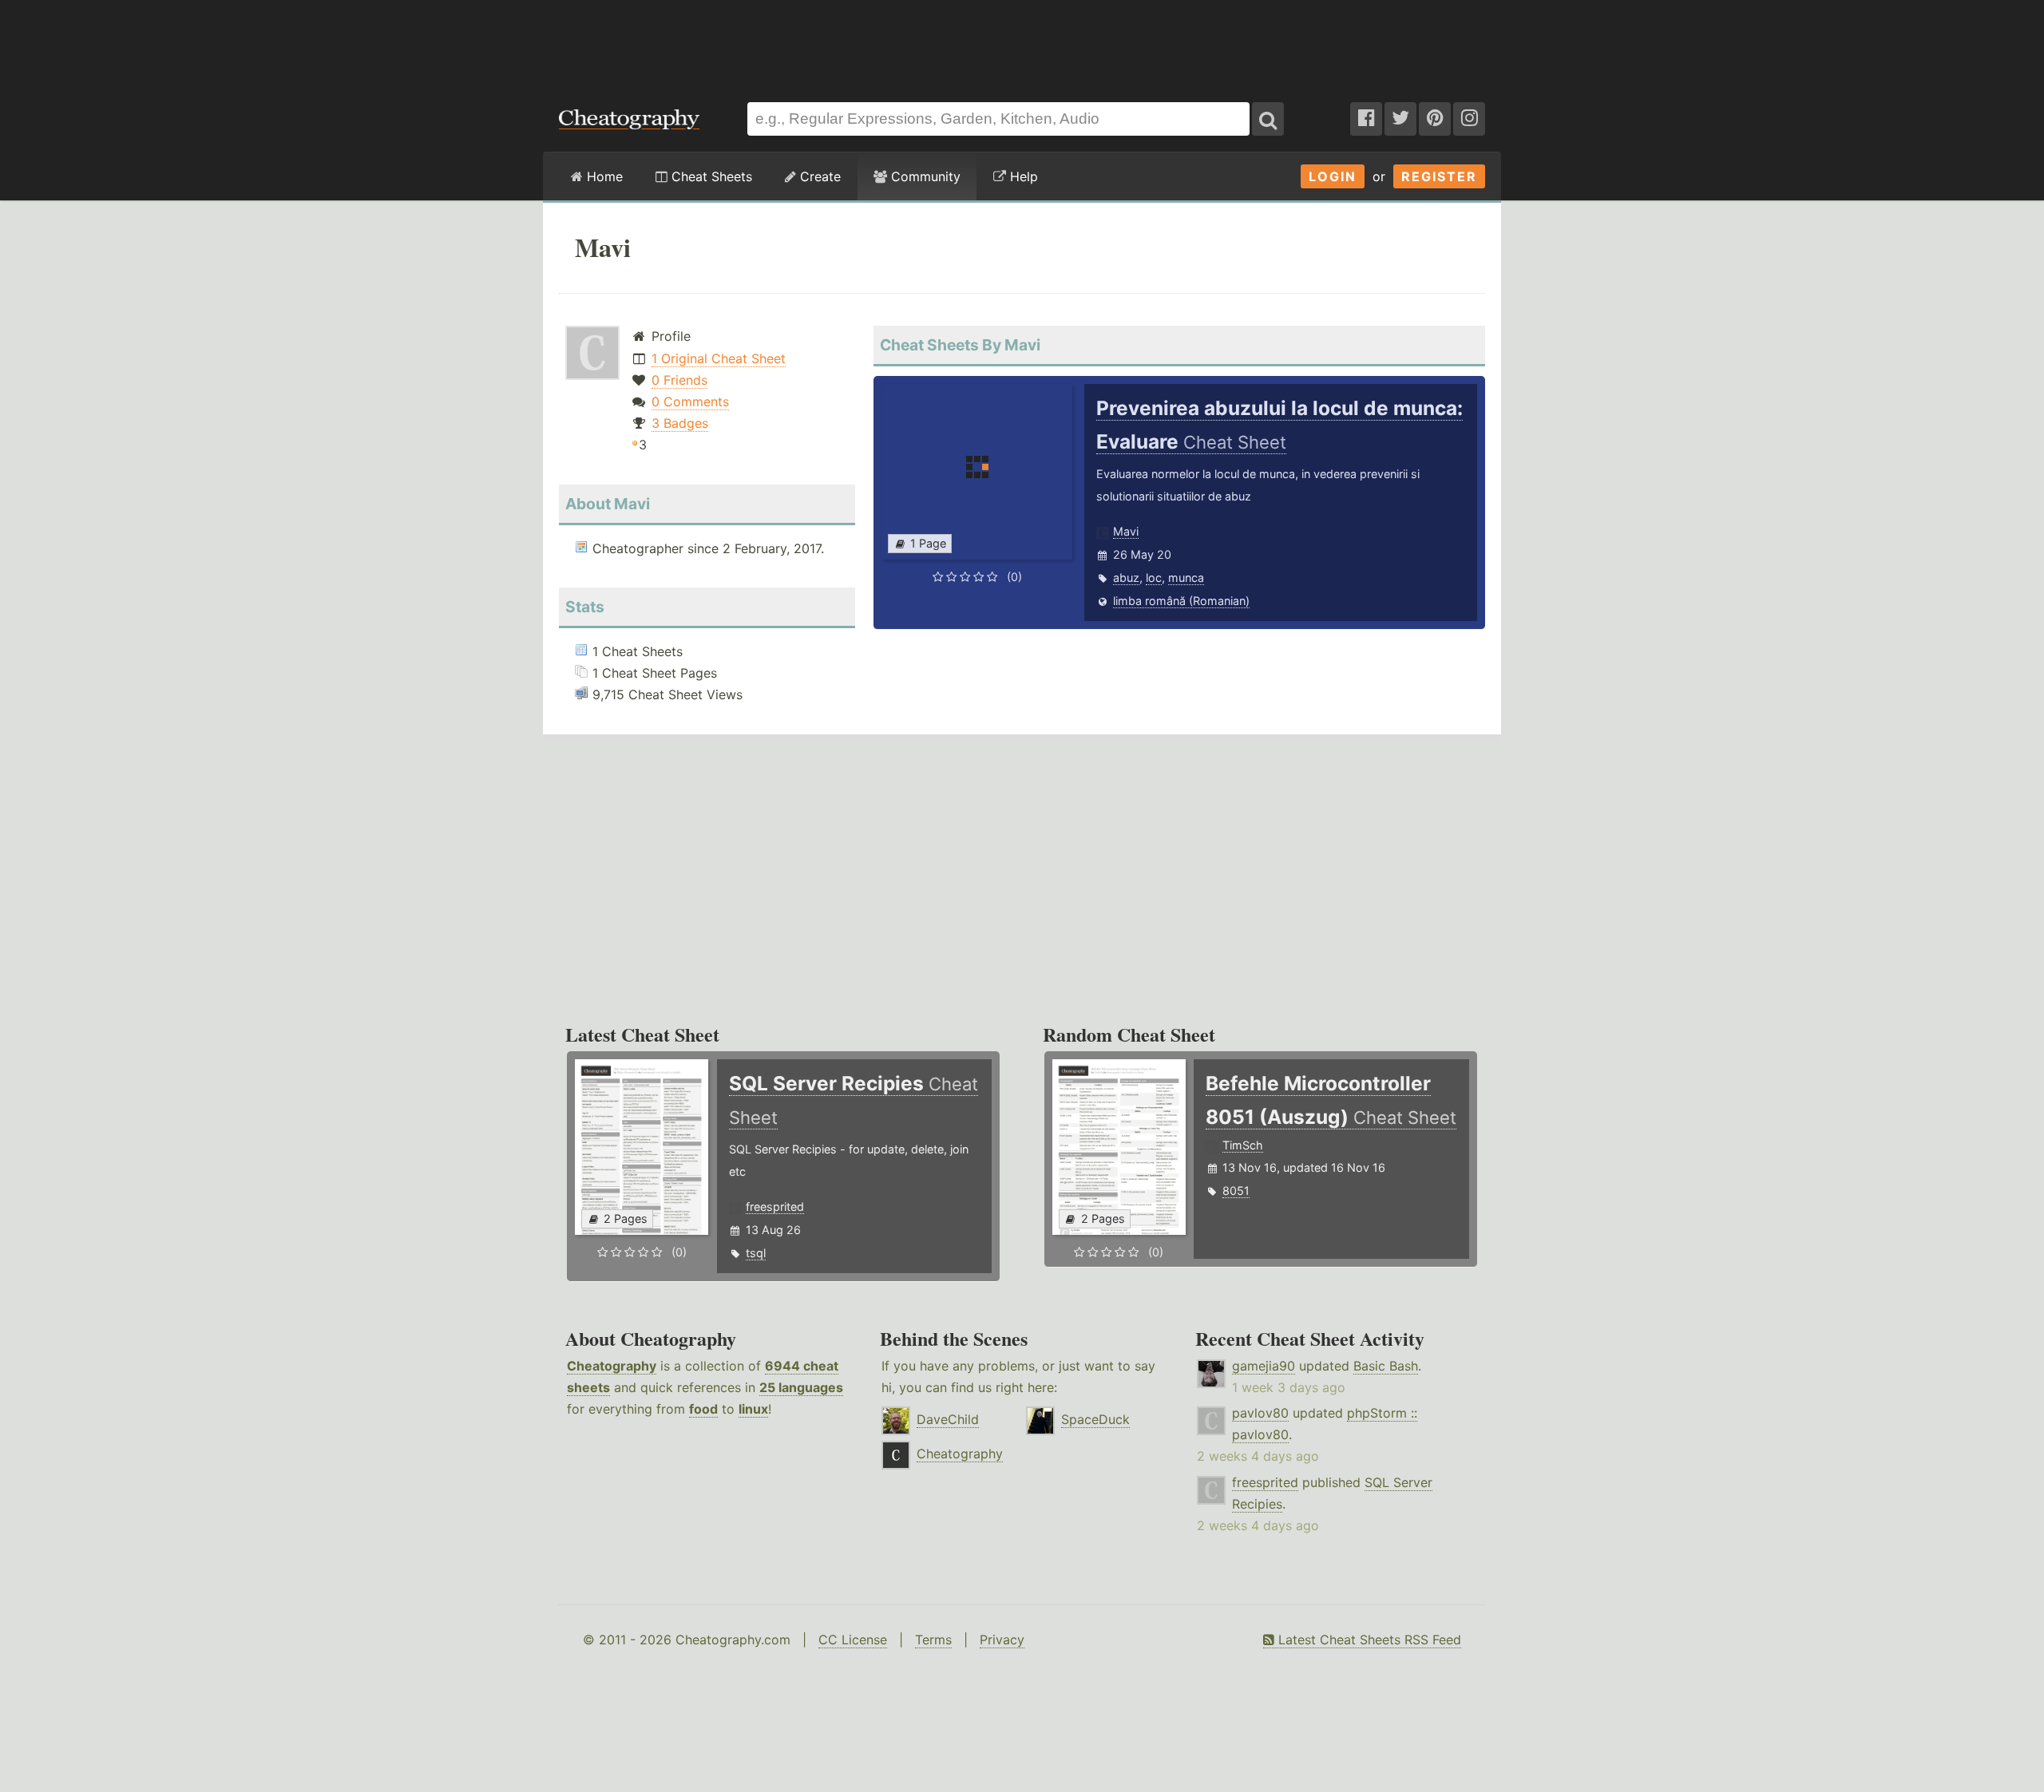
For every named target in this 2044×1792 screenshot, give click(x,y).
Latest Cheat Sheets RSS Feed (1368, 1640)
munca (1186, 578)
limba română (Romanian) (1181, 601)
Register (1439, 176)
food (703, 1409)
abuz (1126, 578)
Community (924, 176)
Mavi (1126, 531)
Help (1022, 176)
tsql (756, 1253)
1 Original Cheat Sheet (719, 358)
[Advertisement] (1022, 43)
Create (818, 176)
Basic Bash (1386, 1366)
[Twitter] (1400, 119)
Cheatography (612, 1366)
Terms (933, 1640)
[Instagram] (1469, 119)
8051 (1236, 1191)
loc (1154, 578)
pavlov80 (1260, 1413)
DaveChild (948, 1419)
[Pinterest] (1435, 119)
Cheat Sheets (710, 176)
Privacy (1002, 1640)
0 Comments (690, 402)
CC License (853, 1640)
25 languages (801, 1387)
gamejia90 (1264, 1366)
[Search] (1268, 119)
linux (753, 1409)
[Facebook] (1366, 119)
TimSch (1243, 1145)
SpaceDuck (1095, 1419)
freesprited (775, 1207)
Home (603, 176)
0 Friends (679, 380)
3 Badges (680, 423)
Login (1333, 176)
